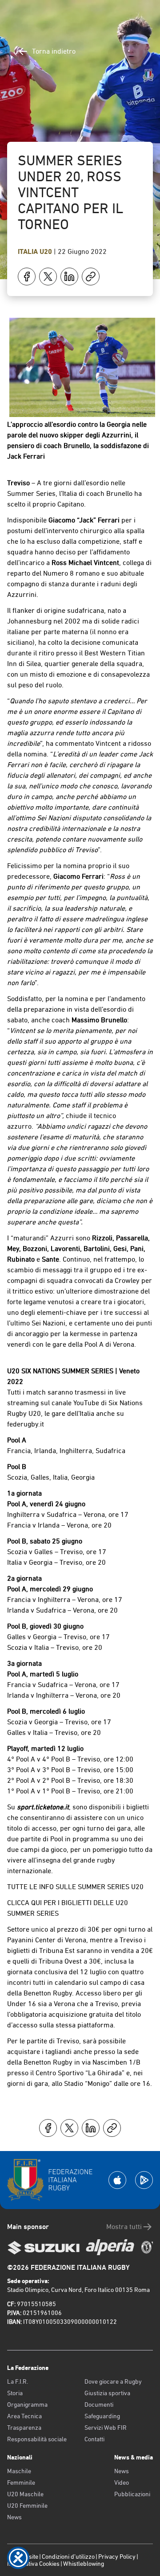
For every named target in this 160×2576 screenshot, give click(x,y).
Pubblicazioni (132, 2494)
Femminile (21, 2482)
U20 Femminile (27, 2506)
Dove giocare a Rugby (113, 2381)
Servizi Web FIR (106, 2428)
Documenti (99, 2405)
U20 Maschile (25, 2494)
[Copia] (91, 277)
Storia (15, 2393)
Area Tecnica (24, 2416)
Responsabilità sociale (37, 2439)
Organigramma (27, 2405)
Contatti (94, 2439)
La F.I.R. (18, 2381)
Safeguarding (102, 2416)
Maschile (19, 2471)
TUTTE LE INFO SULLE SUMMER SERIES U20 (75, 1887)
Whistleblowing (84, 2564)
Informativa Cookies (33, 2564)
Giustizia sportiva (107, 2393)
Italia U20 (36, 251)
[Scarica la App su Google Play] (144, 2180)
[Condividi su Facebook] (27, 277)
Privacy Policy (117, 2557)
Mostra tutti (124, 2227)
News (14, 2517)
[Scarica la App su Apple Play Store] (117, 2180)
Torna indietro (54, 51)
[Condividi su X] (48, 277)
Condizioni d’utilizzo (68, 2557)
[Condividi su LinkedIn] (69, 277)
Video (122, 2482)
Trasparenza (24, 2428)
